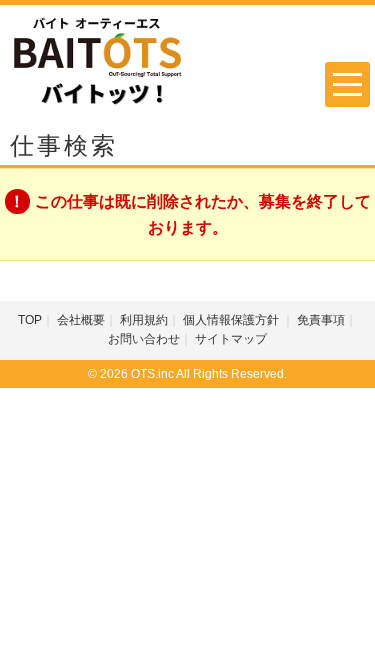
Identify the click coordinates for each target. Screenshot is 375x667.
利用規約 (144, 320)
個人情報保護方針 (232, 320)
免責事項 (321, 320)
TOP (30, 320)
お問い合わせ (144, 339)
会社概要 (81, 320)
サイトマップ (231, 339)
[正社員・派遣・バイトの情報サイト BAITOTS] (98, 60)
